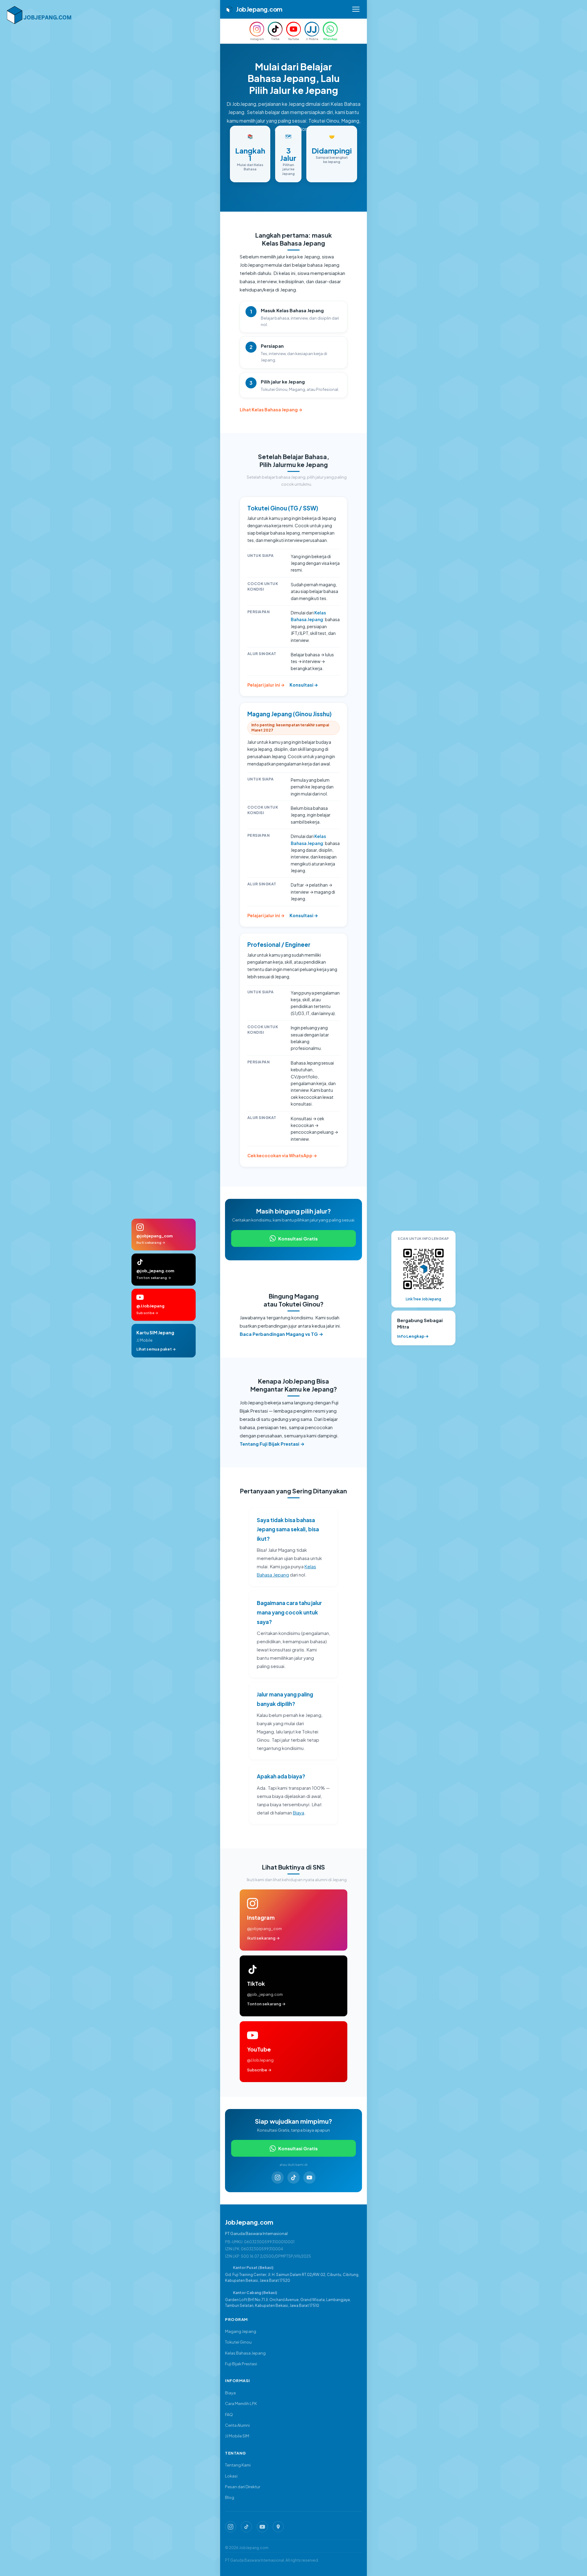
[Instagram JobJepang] (231, 2527)
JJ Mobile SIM (237, 2436)
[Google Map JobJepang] (278, 2527)
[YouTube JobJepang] (262, 2527)
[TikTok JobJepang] (246, 2527)
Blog (230, 2497)
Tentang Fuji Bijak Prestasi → (272, 1444)
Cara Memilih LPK (241, 2404)
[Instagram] (278, 2178)
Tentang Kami (238, 2465)
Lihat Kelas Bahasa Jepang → (271, 410)
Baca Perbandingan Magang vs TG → (281, 1334)
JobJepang (259, 9)
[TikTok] (293, 2178)
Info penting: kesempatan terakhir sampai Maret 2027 (290, 728)
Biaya (299, 1812)
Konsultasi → (304, 685)
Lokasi (231, 2476)
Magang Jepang (241, 2331)
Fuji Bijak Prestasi (241, 2364)
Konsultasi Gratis (298, 1238)
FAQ (229, 2415)
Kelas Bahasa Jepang (245, 2353)
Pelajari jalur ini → (266, 685)
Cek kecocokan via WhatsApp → (282, 1155)
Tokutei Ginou (238, 2342)
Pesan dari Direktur (243, 2487)
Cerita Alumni (237, 2425)
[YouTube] (309, 2178)
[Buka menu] (356, 9)
